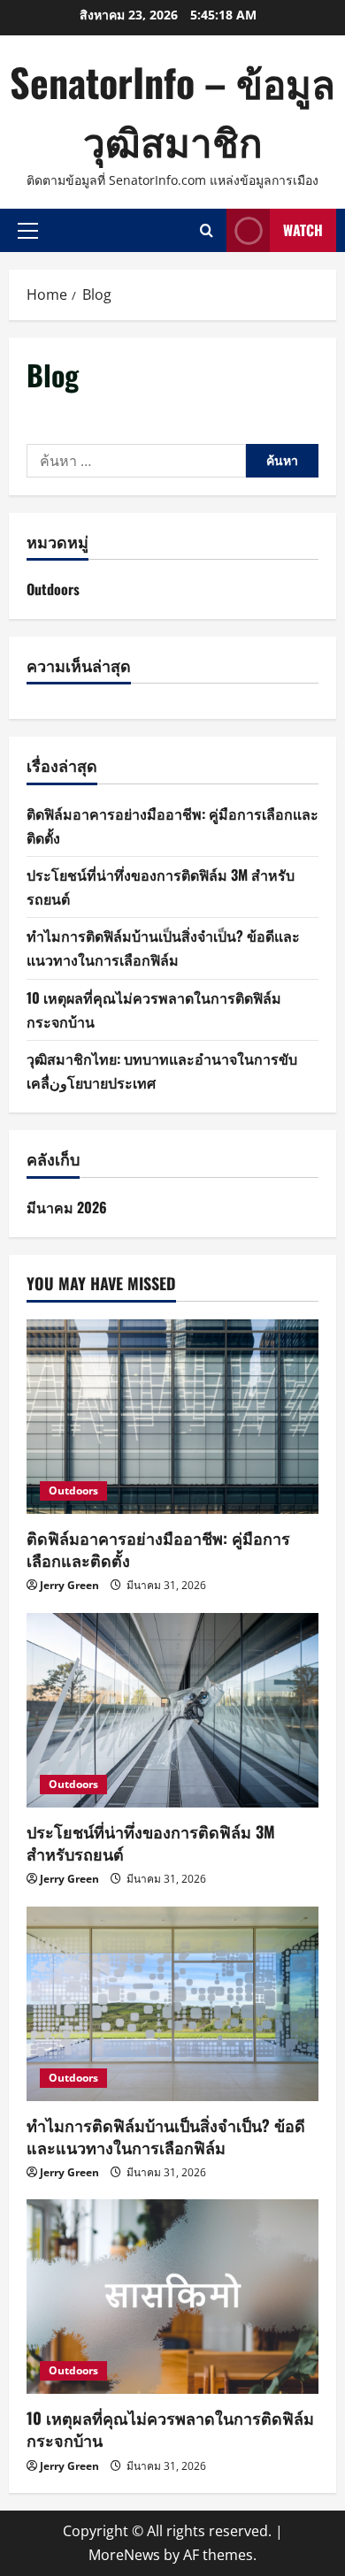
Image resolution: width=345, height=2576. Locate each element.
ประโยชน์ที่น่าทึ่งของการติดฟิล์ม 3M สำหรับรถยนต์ (151, 1842)
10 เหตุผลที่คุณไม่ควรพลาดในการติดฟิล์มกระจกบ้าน (170, 2429)
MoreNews (124, 2555)
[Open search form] (207, 230)
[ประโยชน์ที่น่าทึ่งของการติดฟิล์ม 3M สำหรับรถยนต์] (172, 1710)
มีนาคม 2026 (67, 1207)
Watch (303, 230)
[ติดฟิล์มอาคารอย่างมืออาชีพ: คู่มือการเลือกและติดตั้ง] (172, 1417)
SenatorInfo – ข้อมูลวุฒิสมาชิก (172, 111)
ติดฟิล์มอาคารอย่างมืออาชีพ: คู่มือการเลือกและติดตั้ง (158, 1549)
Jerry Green (69, 1585)
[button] (28, 230)
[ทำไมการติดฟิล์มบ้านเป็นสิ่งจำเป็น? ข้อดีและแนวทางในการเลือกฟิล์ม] (172, 2004)
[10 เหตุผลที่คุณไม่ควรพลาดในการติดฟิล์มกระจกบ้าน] (172, 2297)
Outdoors (53, 589)
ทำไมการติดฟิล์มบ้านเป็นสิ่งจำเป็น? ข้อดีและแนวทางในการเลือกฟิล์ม (166, 2136)
